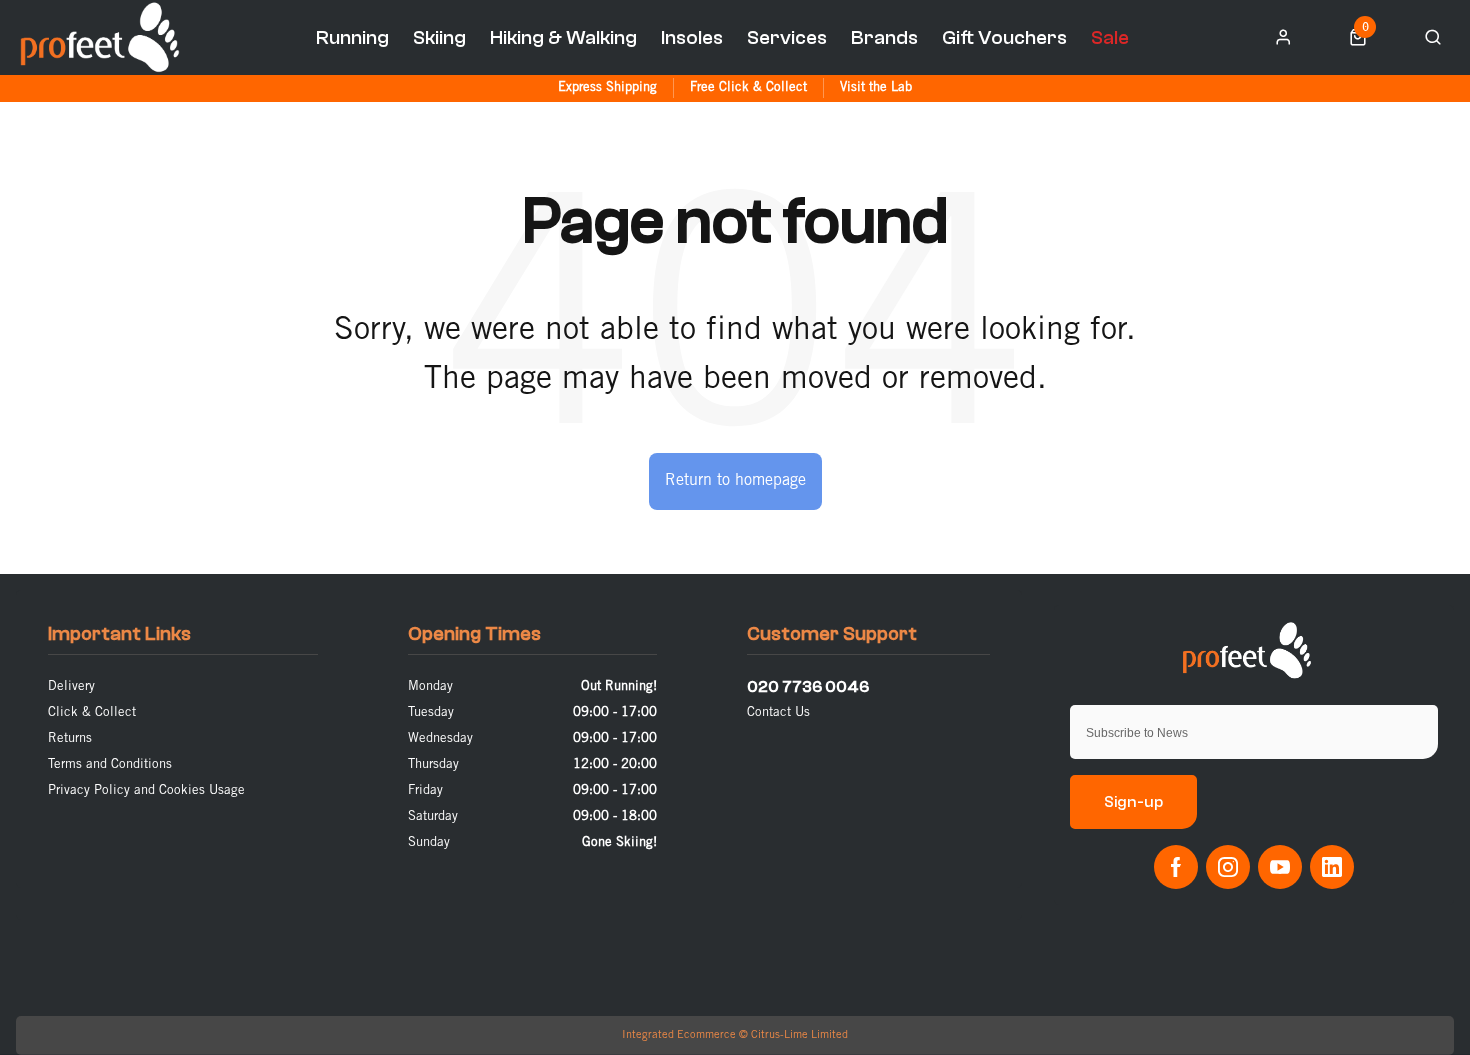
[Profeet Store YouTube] (1280, 867)
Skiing (439, 37)
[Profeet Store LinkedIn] (1332, 867)
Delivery (71, 686)
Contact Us (778, 712)
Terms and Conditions (110, 764)
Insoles (692, 37)
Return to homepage (735, 480)
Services (787, 37)
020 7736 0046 (808, 687)
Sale (1110, 37)
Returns (70, 738)
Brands (884, 37)
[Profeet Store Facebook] (1176, 867)
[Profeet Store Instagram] (1228, 867)
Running (352, 37)
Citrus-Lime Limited (799, 1035)
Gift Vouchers (1004, 37)
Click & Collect (92, 712)
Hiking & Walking (563, 37)
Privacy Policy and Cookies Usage (146, 790)
